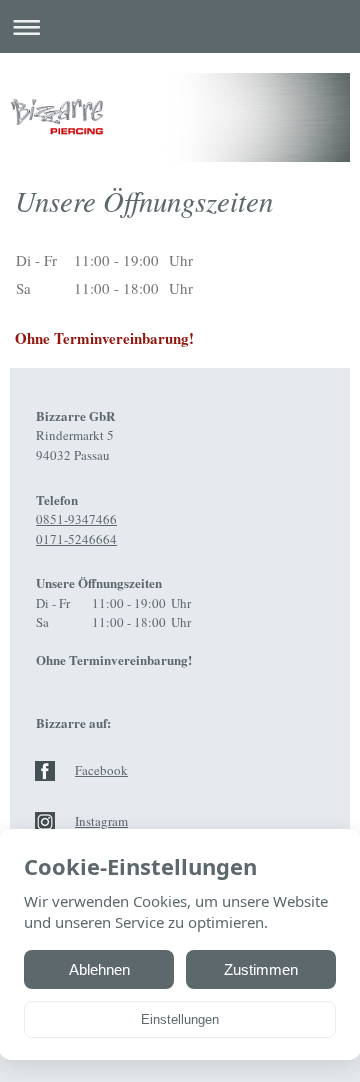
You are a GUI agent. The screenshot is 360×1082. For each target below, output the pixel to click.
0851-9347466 (76, 519)
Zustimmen (261, 969)
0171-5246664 (76, 539)
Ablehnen (99, 969)
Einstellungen (180, 1019)
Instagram (101, 821)
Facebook (101, 770)
